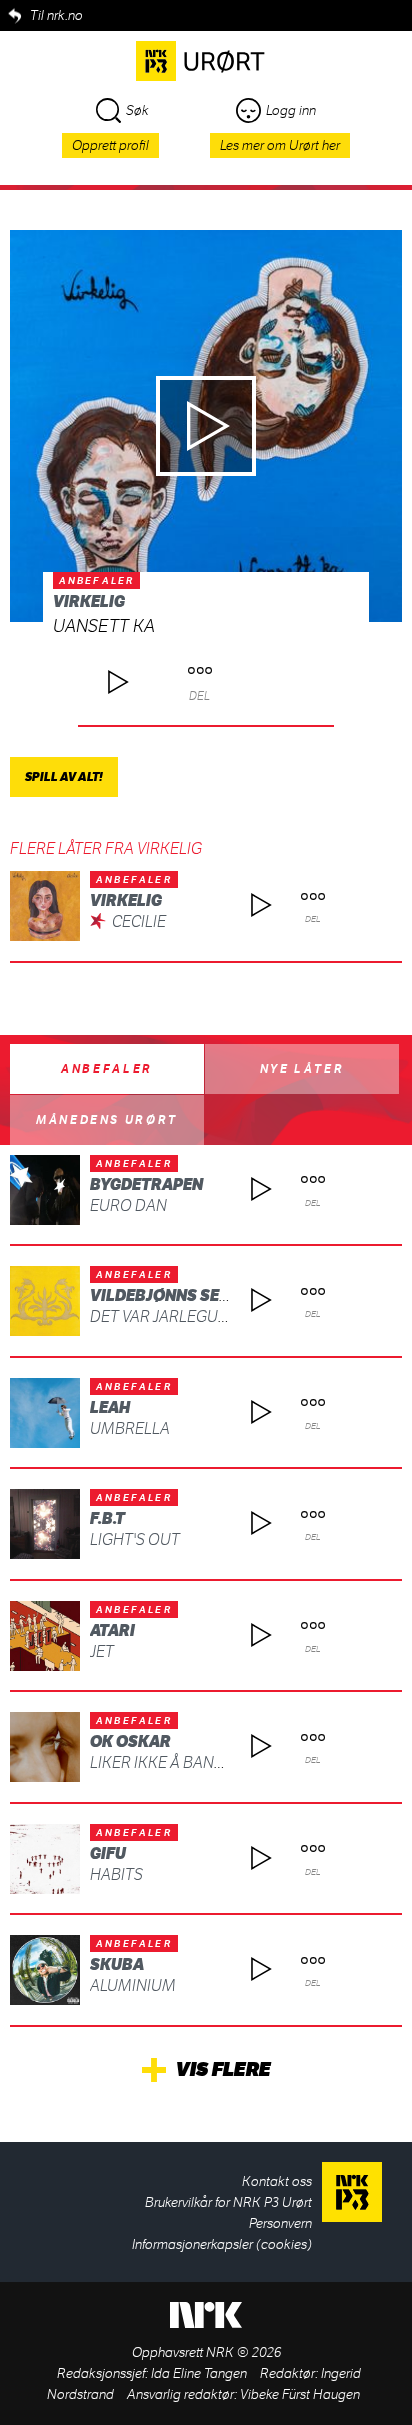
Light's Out (135, 1539)
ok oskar (130, 1741)
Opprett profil (110, 145)
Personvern (280, 2223)
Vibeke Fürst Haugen (300, 2394)
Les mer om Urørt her (280, 145)
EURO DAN (128, 1205)
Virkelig (89, 601)
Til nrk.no (56, 15)
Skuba (117, 1964)
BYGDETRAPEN (146, 1184)
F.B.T (107, 1518)
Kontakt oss (277, 2181)
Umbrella (130, 1428)
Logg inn (291, 110)
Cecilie (139, 921)
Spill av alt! (64, 777)
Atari (112, 1630)
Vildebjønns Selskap (180, 1295)
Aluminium (133, 1985)
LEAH (110, 1407)
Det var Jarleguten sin (182, 1316)
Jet (102, 1651)
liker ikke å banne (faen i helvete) (223, 1762)
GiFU (108, 1853)
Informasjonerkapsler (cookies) (222, 2244)
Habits (116, 1874)
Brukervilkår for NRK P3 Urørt (228, 2202)
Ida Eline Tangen (199, 2373)
